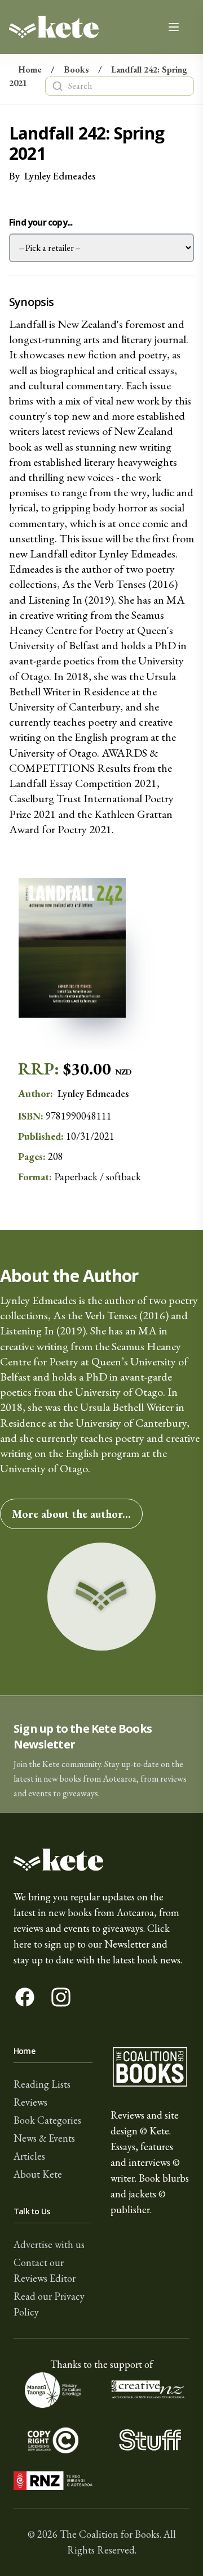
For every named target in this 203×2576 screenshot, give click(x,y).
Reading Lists (42, 2084)
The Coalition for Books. (111, 2534)
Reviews (30, 2102)
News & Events (44, 2138)
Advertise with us (49, 2244)
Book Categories (47, 2120)
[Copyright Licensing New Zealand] (53, 2440)
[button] (101, 1754)
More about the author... (71, 1514)
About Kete (38, 2174)
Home (30, 69)
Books (76, 69)
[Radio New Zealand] (53, 2481)
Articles (29, 2156)
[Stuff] (150, 2440)
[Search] (58, 86)
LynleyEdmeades (60, 176)
